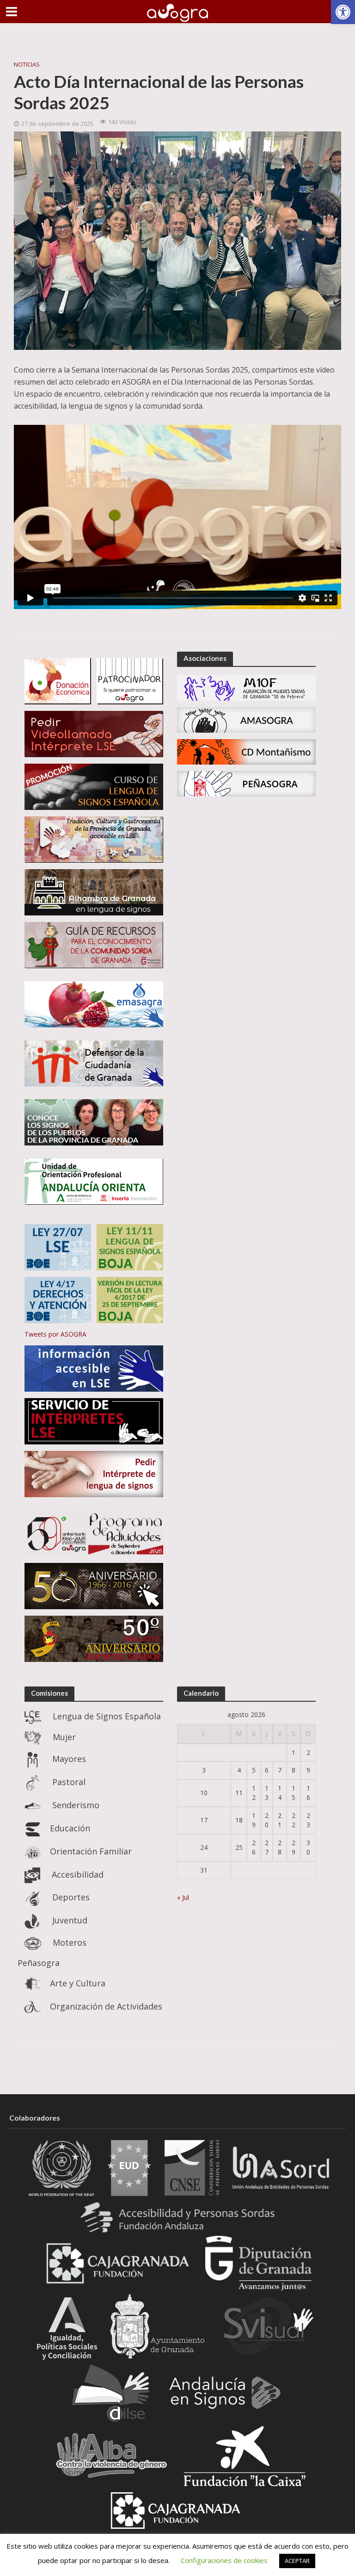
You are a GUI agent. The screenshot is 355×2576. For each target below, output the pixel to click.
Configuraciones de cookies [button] (224, 2560)
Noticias (27, 64)
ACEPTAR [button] (297, 2561)
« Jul (183, 1897)
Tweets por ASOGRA (55, 1334)
